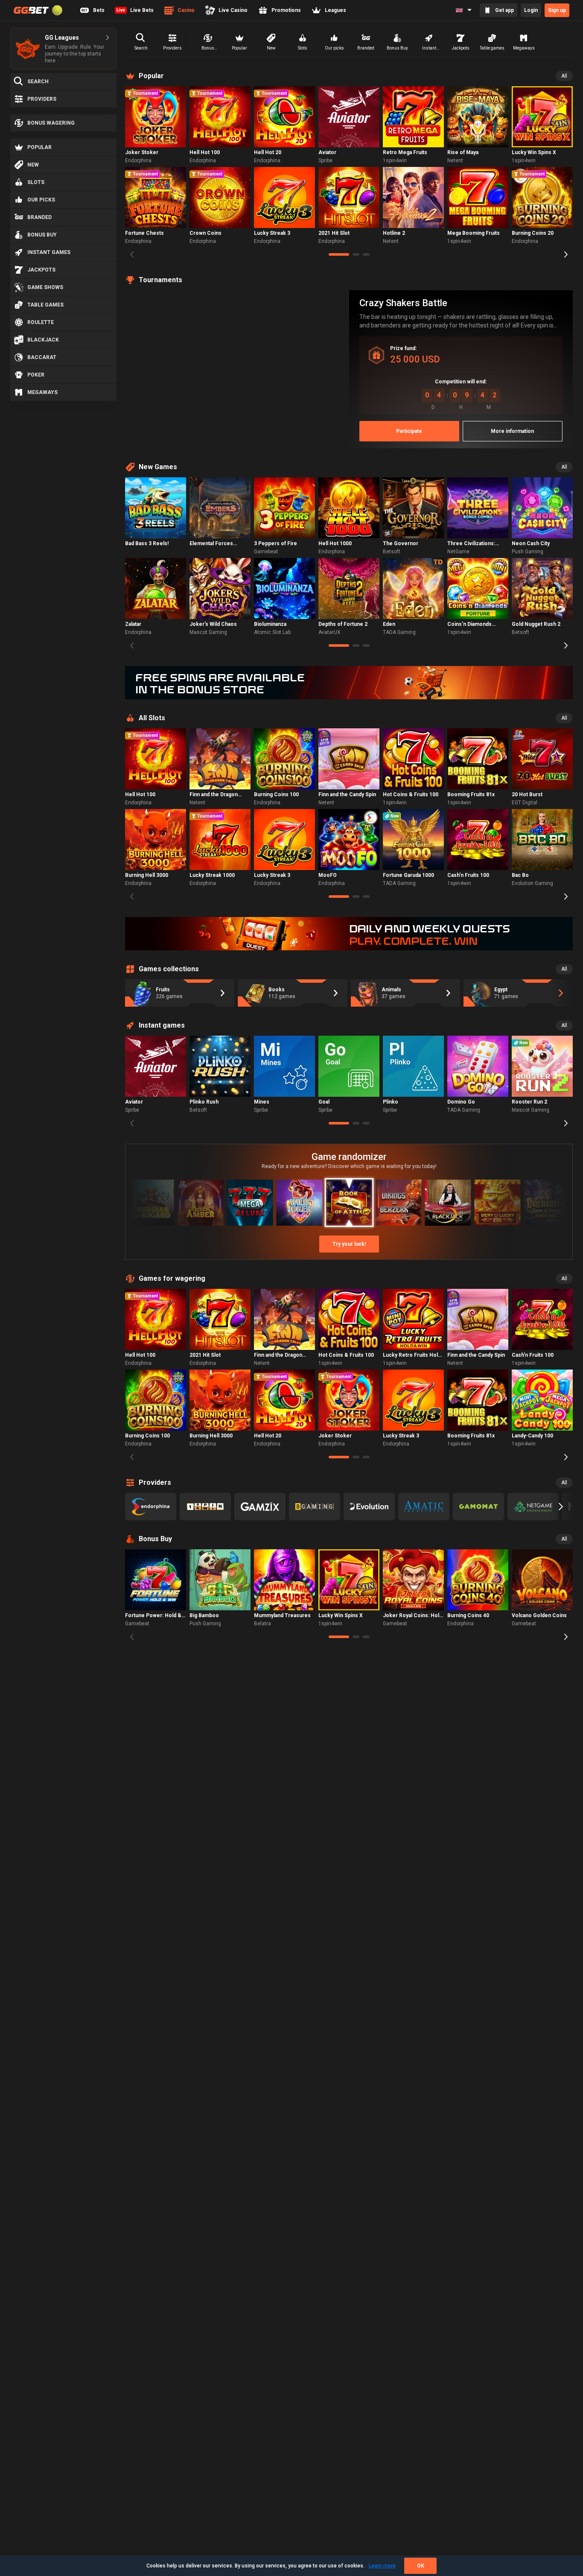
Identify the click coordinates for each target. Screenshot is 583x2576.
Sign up (557, 10)
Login (531, 10)
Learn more (382, 2566)
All (564, 76)
